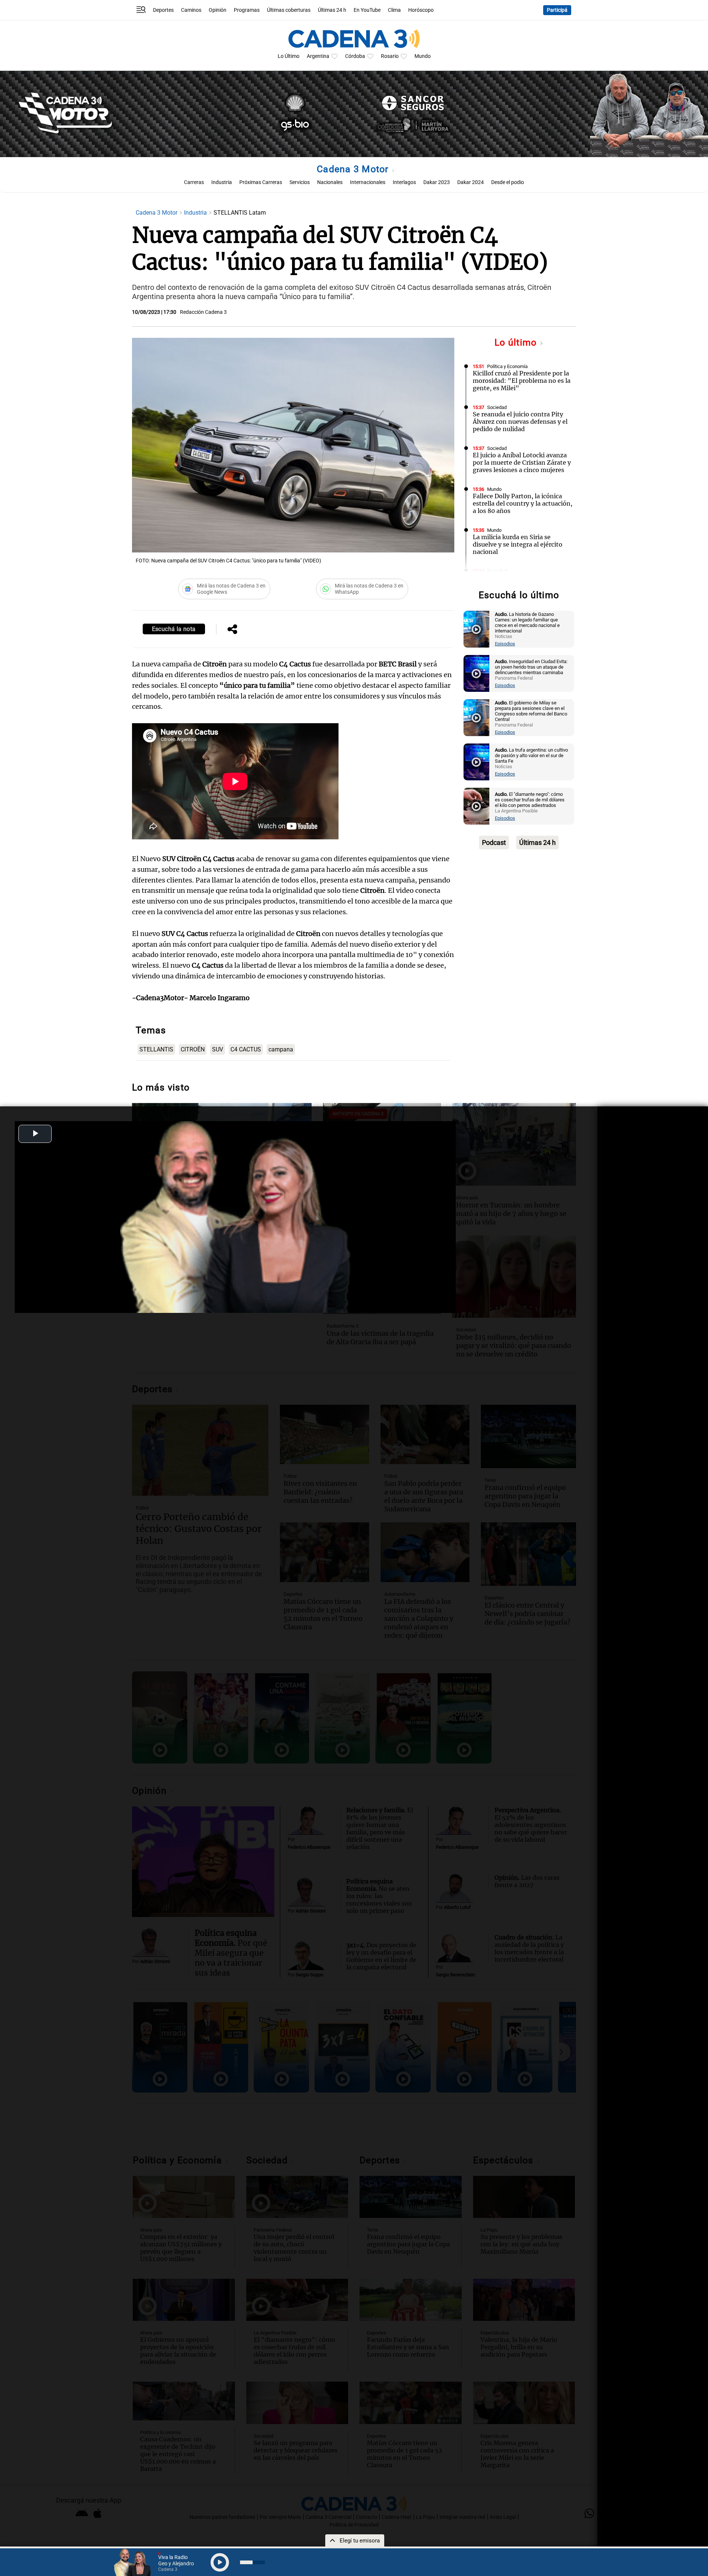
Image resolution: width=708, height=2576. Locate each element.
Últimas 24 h (332, 10)
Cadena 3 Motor (354, 169)
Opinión (218, 10)
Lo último (517, 342)
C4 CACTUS (246, 1049)
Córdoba (355, 56)
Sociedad (497, 407)
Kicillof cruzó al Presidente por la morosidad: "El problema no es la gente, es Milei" (522, 381)
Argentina (318, 56)
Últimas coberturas (289, 10)
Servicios (300, 182)
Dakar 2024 (471, 182)
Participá (557, 10)
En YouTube (367, 10)
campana (281, 1049)
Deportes (163, 10)
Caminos (191, 10)
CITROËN (193, 1049)
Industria (222, 182)
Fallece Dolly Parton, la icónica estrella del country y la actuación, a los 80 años (523, 503)
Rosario (390, 56)
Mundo (423, 56)
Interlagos (404, 182)
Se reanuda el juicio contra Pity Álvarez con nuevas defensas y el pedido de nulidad (520, 422)
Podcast (494, 843)
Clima (394, 10)
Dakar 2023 (437, 182)
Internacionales (368, 182)
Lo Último (289, 56)
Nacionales (330, 182)
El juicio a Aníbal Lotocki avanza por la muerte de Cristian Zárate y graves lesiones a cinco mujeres (522, 462)
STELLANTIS (156, 1049)
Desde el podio (508, 182)
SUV (218, 1049)
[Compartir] (232, 630)
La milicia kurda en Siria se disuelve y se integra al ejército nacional (518, 544)
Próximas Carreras (261, 182)
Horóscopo (421, 10)
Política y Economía (507, 366)
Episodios (505, 644)
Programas (247, 10)
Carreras (194, 182)
